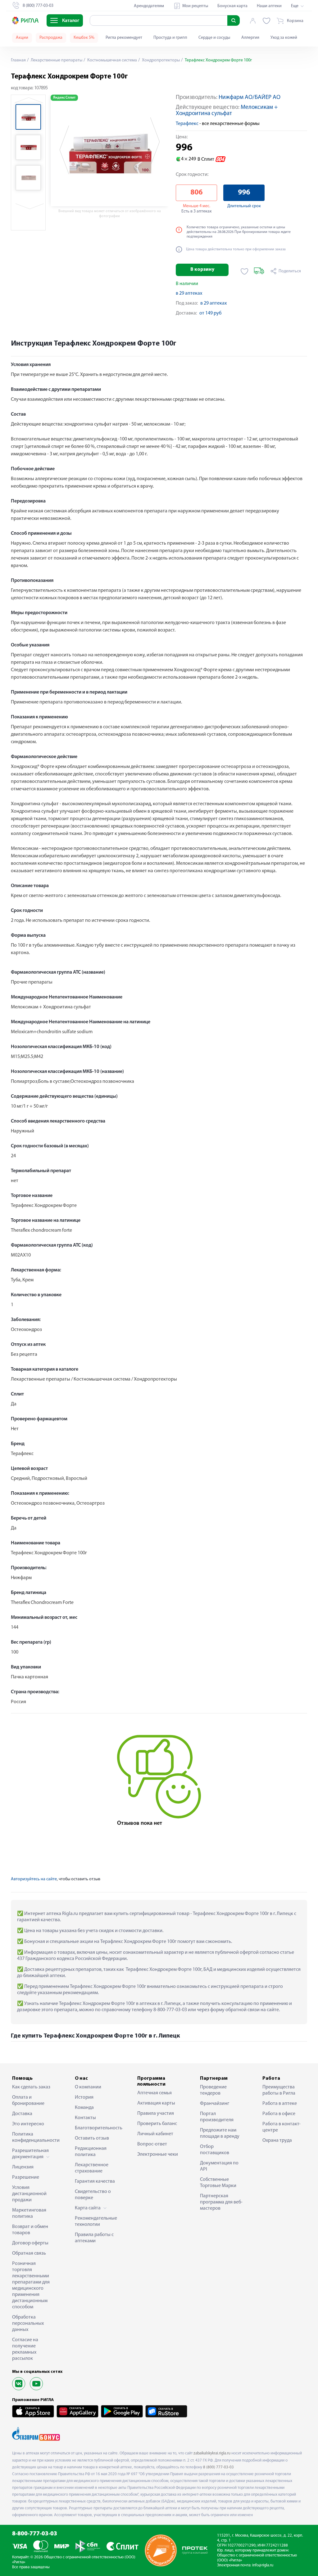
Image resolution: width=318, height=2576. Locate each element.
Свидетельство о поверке (93, 2195)
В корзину (202, 270)
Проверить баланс (157, 2124)
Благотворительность (97, 2128)
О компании (88, 2087)
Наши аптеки (269, 6)
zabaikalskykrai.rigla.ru (212, 2453)
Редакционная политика (91, 2152)
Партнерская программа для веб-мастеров (221, 2202)
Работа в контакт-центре (282, 2127)
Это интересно (28, 2124)
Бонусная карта (232, 6)
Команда (84, 2108)
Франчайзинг (215, 2104)
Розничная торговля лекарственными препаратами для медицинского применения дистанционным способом (31, 2285)
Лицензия (23, 2167)
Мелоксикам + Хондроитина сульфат (227, 111)
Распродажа (51, 38)
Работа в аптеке (280, 2104)
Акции (22, 38)
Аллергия (250, 38)
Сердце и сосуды (214, 38)
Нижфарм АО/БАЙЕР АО (250, 98)
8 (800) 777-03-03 (218, 2467)
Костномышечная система (112, 60)
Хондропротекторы (160, 60)
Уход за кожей (284, 38)
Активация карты (156, 2103)
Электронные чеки (158, 2154)
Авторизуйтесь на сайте (34, 1879)
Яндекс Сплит (64, 98)
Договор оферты (30, 2243)
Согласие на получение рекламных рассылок (25, 2349)
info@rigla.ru (263, 2565)
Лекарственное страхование (92, 2168)
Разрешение (26, 2177)
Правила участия (156, 2114)
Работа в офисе (279, 2114)
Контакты (85, 2118)
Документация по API (219, 2166)
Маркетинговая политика (29, 2213)
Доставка (22, 2114)
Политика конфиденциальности (34, 2137)
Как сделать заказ (31, 2087)
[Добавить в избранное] (245, 271)
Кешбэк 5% (84, 38)
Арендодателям (149, 6)
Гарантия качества (95, 2181)
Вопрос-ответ (152, 2144)
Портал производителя (217, 2117)
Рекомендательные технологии (96, 2221)
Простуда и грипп (170, 38)
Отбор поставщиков (215, 2150)
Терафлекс (187, 124)
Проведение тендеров (213, 2090)
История (84, 2097)
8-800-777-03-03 (35, 2534)
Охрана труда (277, 2141)
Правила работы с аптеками (94, 2238)
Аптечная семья (154, 2093)
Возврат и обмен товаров (30, 2230)
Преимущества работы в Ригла (279, 2090)
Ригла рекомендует (124, 38)
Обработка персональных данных (28, 2324)
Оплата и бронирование (28, 2101)
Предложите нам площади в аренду (220, 2133)
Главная (18, 60)
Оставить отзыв (92, 2138)
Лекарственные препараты (56, 60)
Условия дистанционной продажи (29, 2194)
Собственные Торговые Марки (218, 2183)
